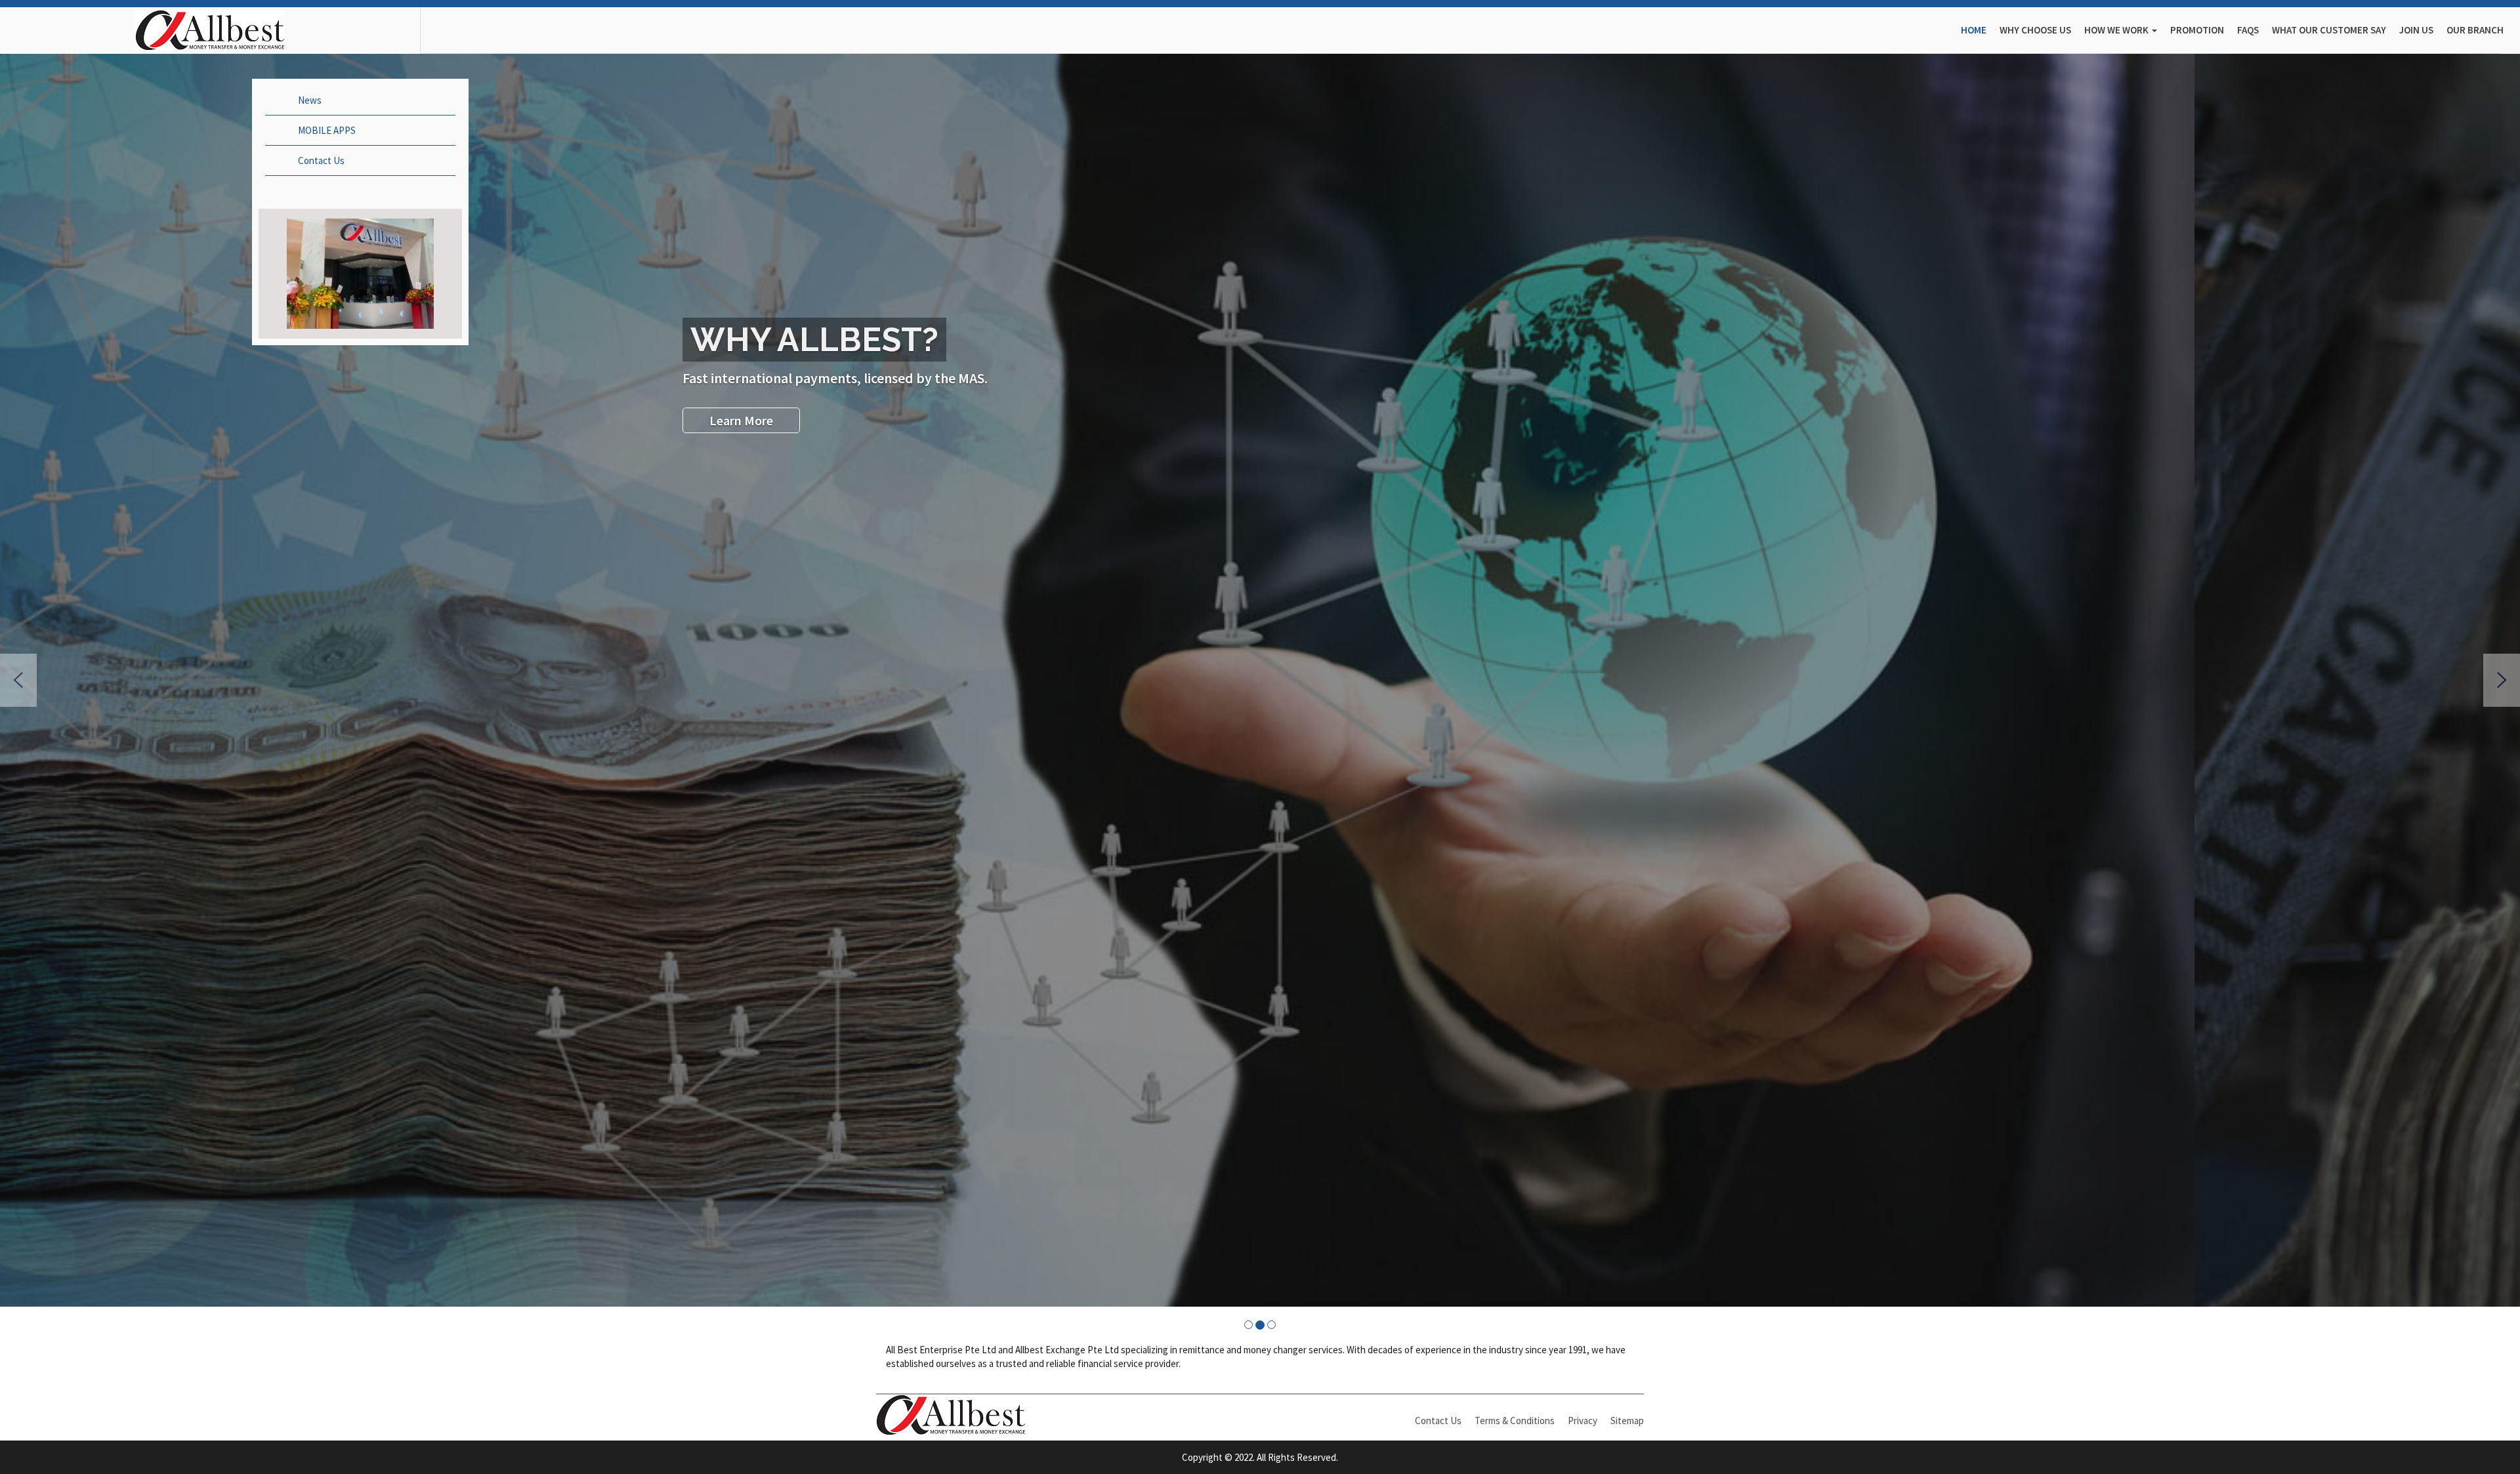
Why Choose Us (2035, 30)
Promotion (2197, 30)
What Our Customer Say (2329, 30)
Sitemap (1627, 1421)
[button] (18, 680)
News (310, 100)
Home (1974, 30)
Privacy (1583, 1421)
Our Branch (2475, 30)
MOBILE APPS (327, 130)
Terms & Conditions (1515, 1421)
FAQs (2248, 30)
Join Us (2416, 30)
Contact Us (321, 160)
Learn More (1067, 420)
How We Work (2117, 30)
